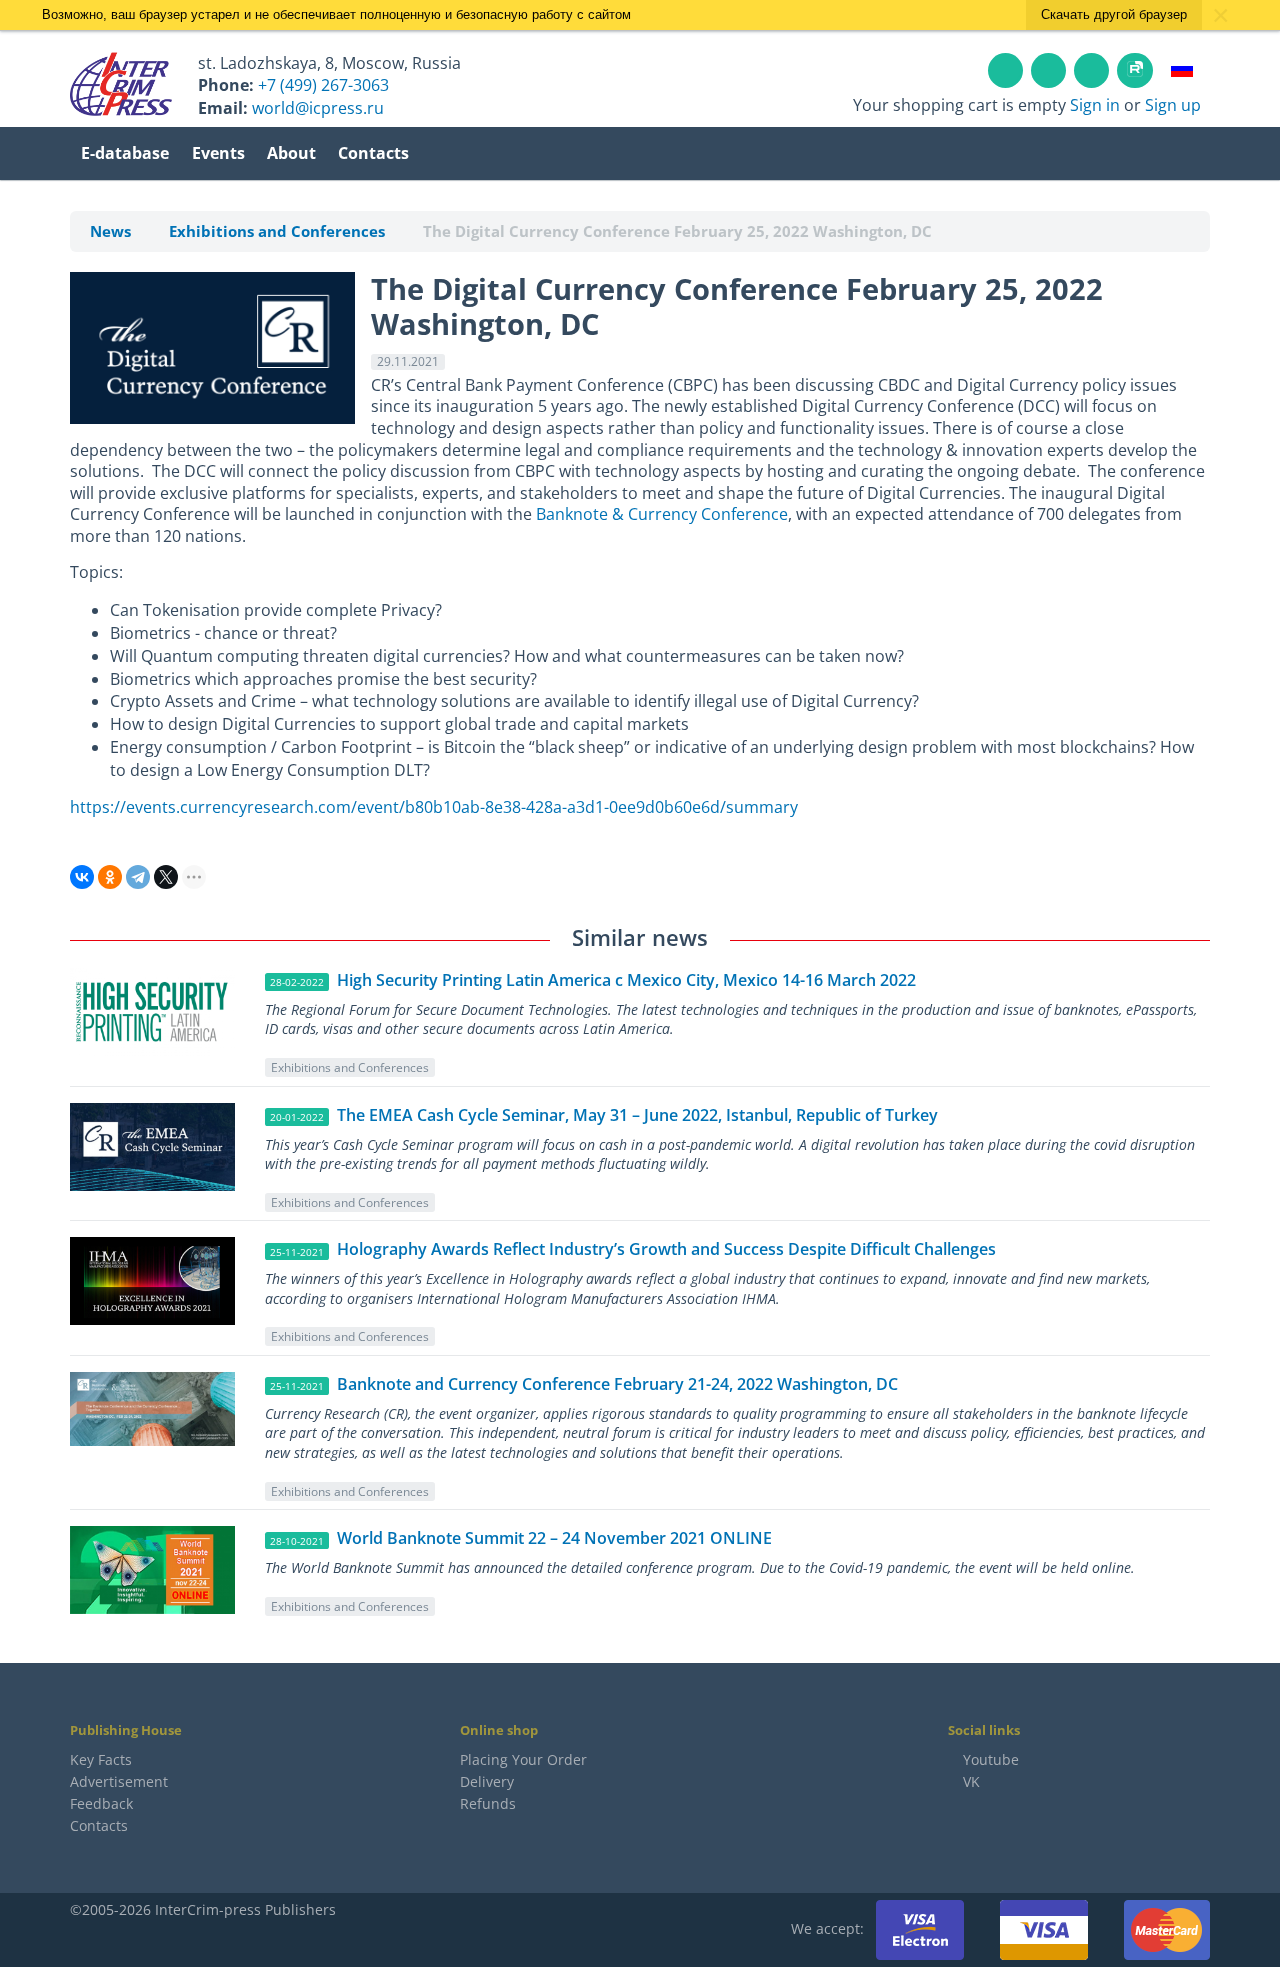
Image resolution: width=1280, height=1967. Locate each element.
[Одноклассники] (110, 877)
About (291, 153)
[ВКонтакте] (82, 877)
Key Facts (101, 1759)
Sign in (1095, 105)
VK (969, 1781)
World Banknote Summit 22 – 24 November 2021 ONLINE (554, 1538)
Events (218, 153)
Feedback (101, 1803)
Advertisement (119, 1781)
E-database (125, 153)
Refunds (488, 1803)
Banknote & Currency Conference (662, 514)
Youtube (991, 1759)
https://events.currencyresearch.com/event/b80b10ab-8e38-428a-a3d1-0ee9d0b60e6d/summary (434, 807)
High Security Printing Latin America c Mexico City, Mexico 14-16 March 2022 (626, 980)
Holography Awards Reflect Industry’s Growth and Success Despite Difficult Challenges (666, 1249)
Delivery (487, 1781)
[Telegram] (138, 877)
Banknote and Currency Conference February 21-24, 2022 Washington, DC (617, 1384)
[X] (166, 877)
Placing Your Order (523, 1759)
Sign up (1173, 105)
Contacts (373, 153)
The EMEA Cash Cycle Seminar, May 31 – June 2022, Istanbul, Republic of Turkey (637, 1115)
